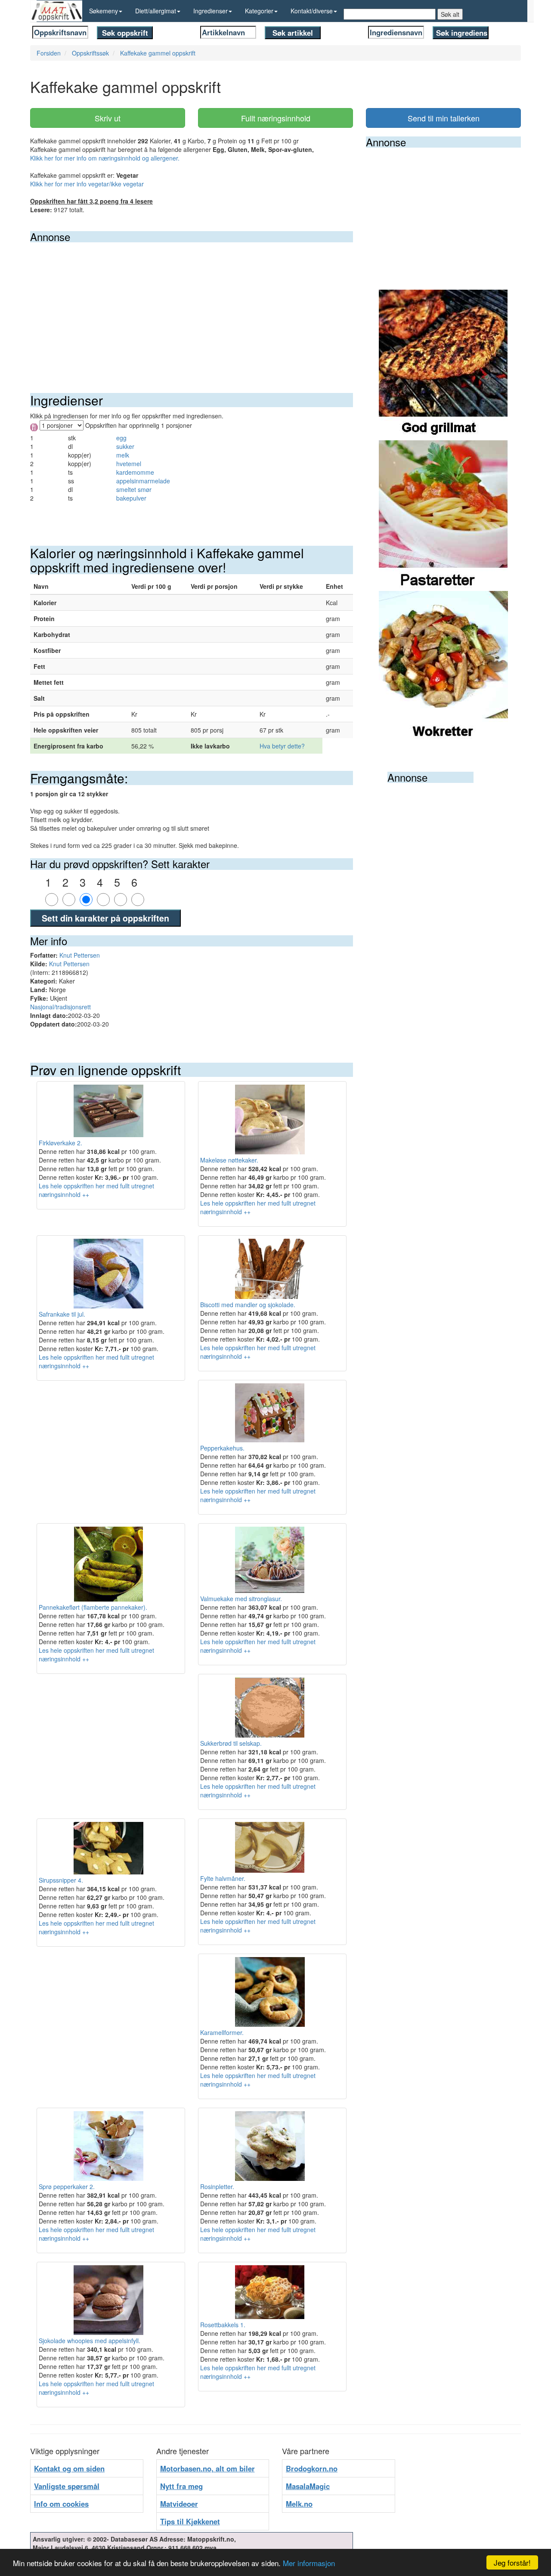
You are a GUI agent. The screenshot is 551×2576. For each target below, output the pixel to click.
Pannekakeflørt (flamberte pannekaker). (93, 1607)
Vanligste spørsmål (67, 2486)
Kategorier (259, 11)
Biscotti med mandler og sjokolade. (248, 1305)
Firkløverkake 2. (60, 1143)
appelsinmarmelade (143, 481)
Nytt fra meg (181, 2486)
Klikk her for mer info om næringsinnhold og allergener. (105, 158)
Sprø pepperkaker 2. (67, 2186)
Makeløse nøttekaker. (229, 1160)
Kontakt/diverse (312, 11)
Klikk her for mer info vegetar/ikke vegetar (87, 184)
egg (121, 438)
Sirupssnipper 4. (61, 1880)
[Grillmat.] (443, 364)
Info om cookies (61, 2504)
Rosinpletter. (217, 2186)
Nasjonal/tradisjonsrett (60, 1007)
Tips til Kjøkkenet (190, 2521)
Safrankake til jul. (62, 1314)
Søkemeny (104, 11)
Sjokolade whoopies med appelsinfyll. (90, 2341)
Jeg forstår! (512, 2562)
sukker (125, 446)
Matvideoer (179, 2504)
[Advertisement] (192, 307)
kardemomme (135, 472)
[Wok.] (443, 665)
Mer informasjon (309, 2563)
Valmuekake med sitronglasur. (241, 1599)
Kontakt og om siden (69, 2468)
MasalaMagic (308, 2486)
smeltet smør (134, 489)
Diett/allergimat (156, 11)
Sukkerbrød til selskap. (231, 1743)
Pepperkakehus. (222, 1448)
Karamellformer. (222, 2032)
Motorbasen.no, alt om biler (207, 2468)
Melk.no (299, 2504)
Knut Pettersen (80, 955)
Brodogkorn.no (312, 2468)
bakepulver (131, 498)
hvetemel (129, 464)
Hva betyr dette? (282, 746)
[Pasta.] (443, 515)
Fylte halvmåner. (223, 1878)
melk (123, 455)
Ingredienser (210, 11)
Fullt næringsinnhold (276, 118)
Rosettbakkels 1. (223, 2325)
